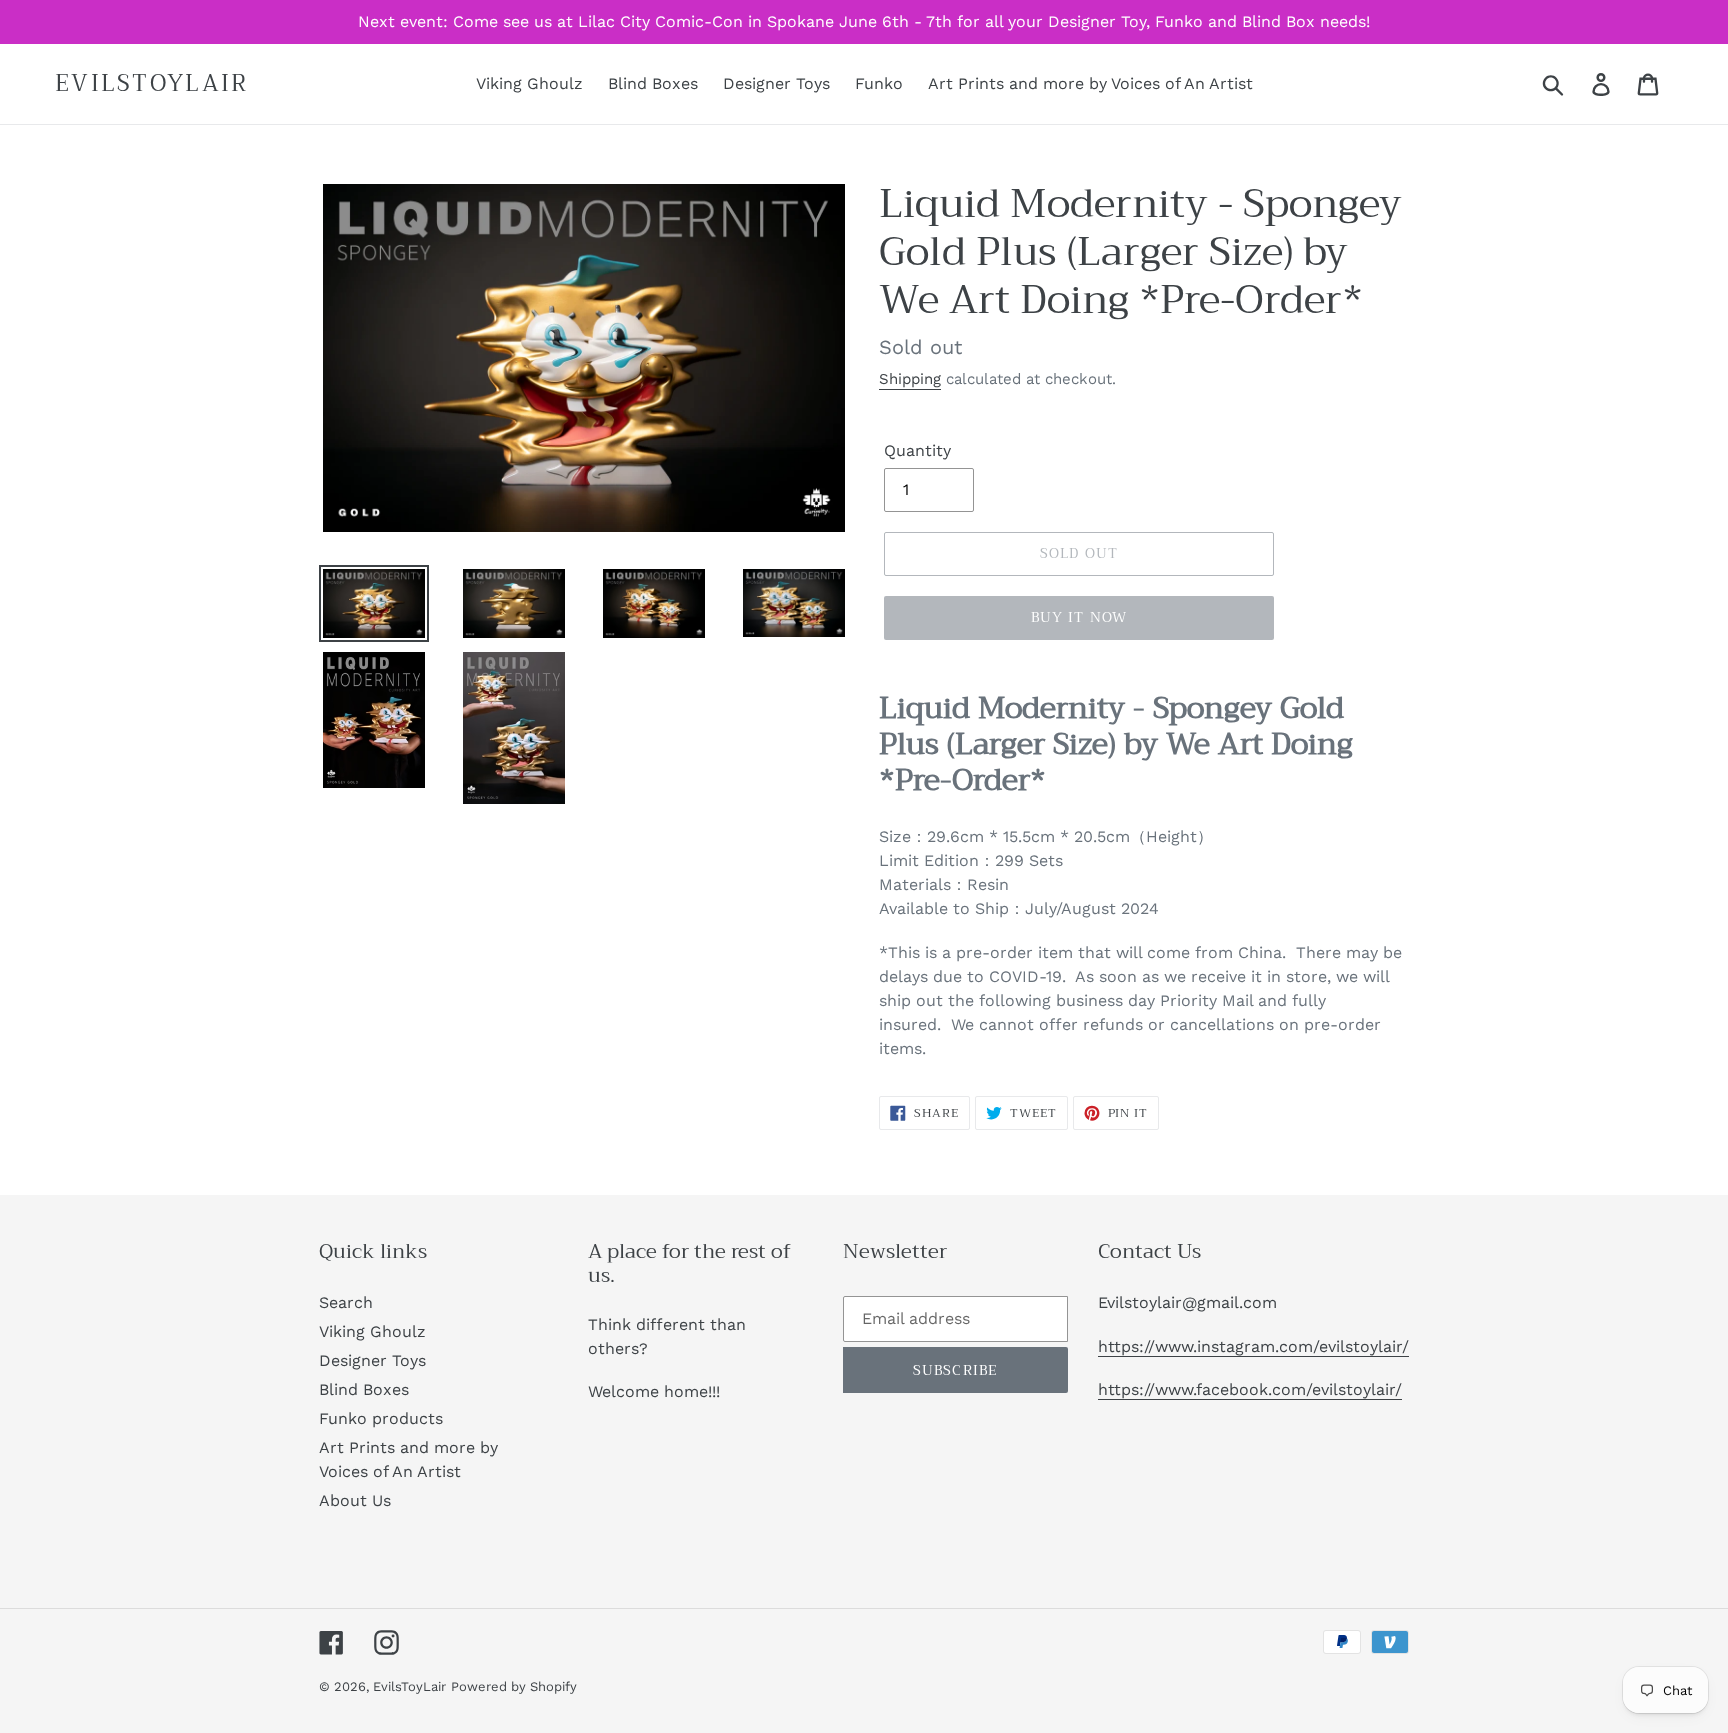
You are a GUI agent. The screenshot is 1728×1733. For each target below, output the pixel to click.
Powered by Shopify (514, 1686)
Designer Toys (372, 1360)
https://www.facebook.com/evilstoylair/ (1250, 1389)
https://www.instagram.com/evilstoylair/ (1253, 1346)
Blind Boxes (364, 1389)
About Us (355, 1500)
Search (346, 1302)
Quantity (917, 450)
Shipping (910, 379)
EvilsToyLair (152, 84)
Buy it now (1079, 617)
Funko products (381, 1418)
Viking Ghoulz (372, 1331)
